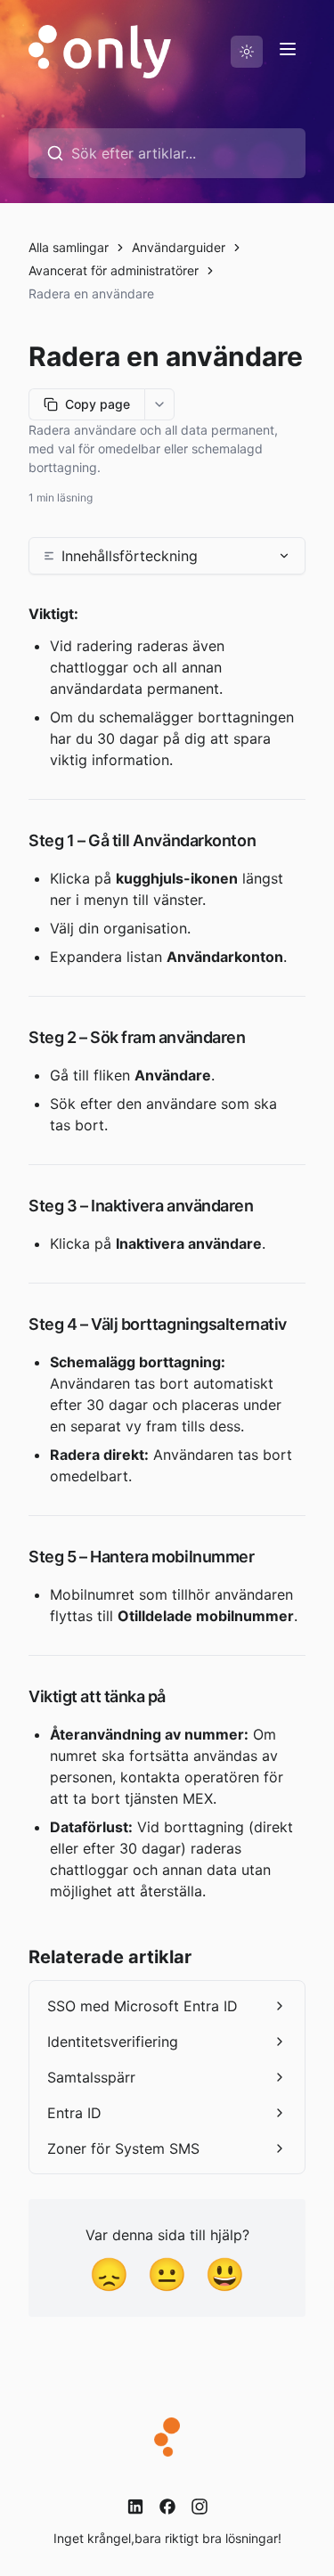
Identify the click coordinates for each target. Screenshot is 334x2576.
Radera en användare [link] (91, 293)
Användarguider (179, 247)
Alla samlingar (69, 247)
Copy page (98, 404)
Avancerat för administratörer (114, 270)
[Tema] (247, 52)
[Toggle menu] (288, 49)
